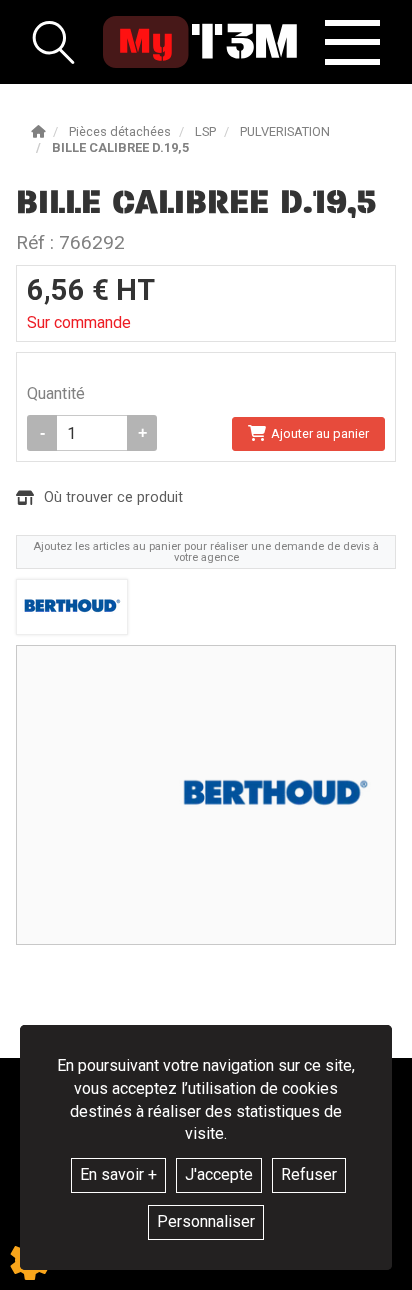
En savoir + (118, 1174)
